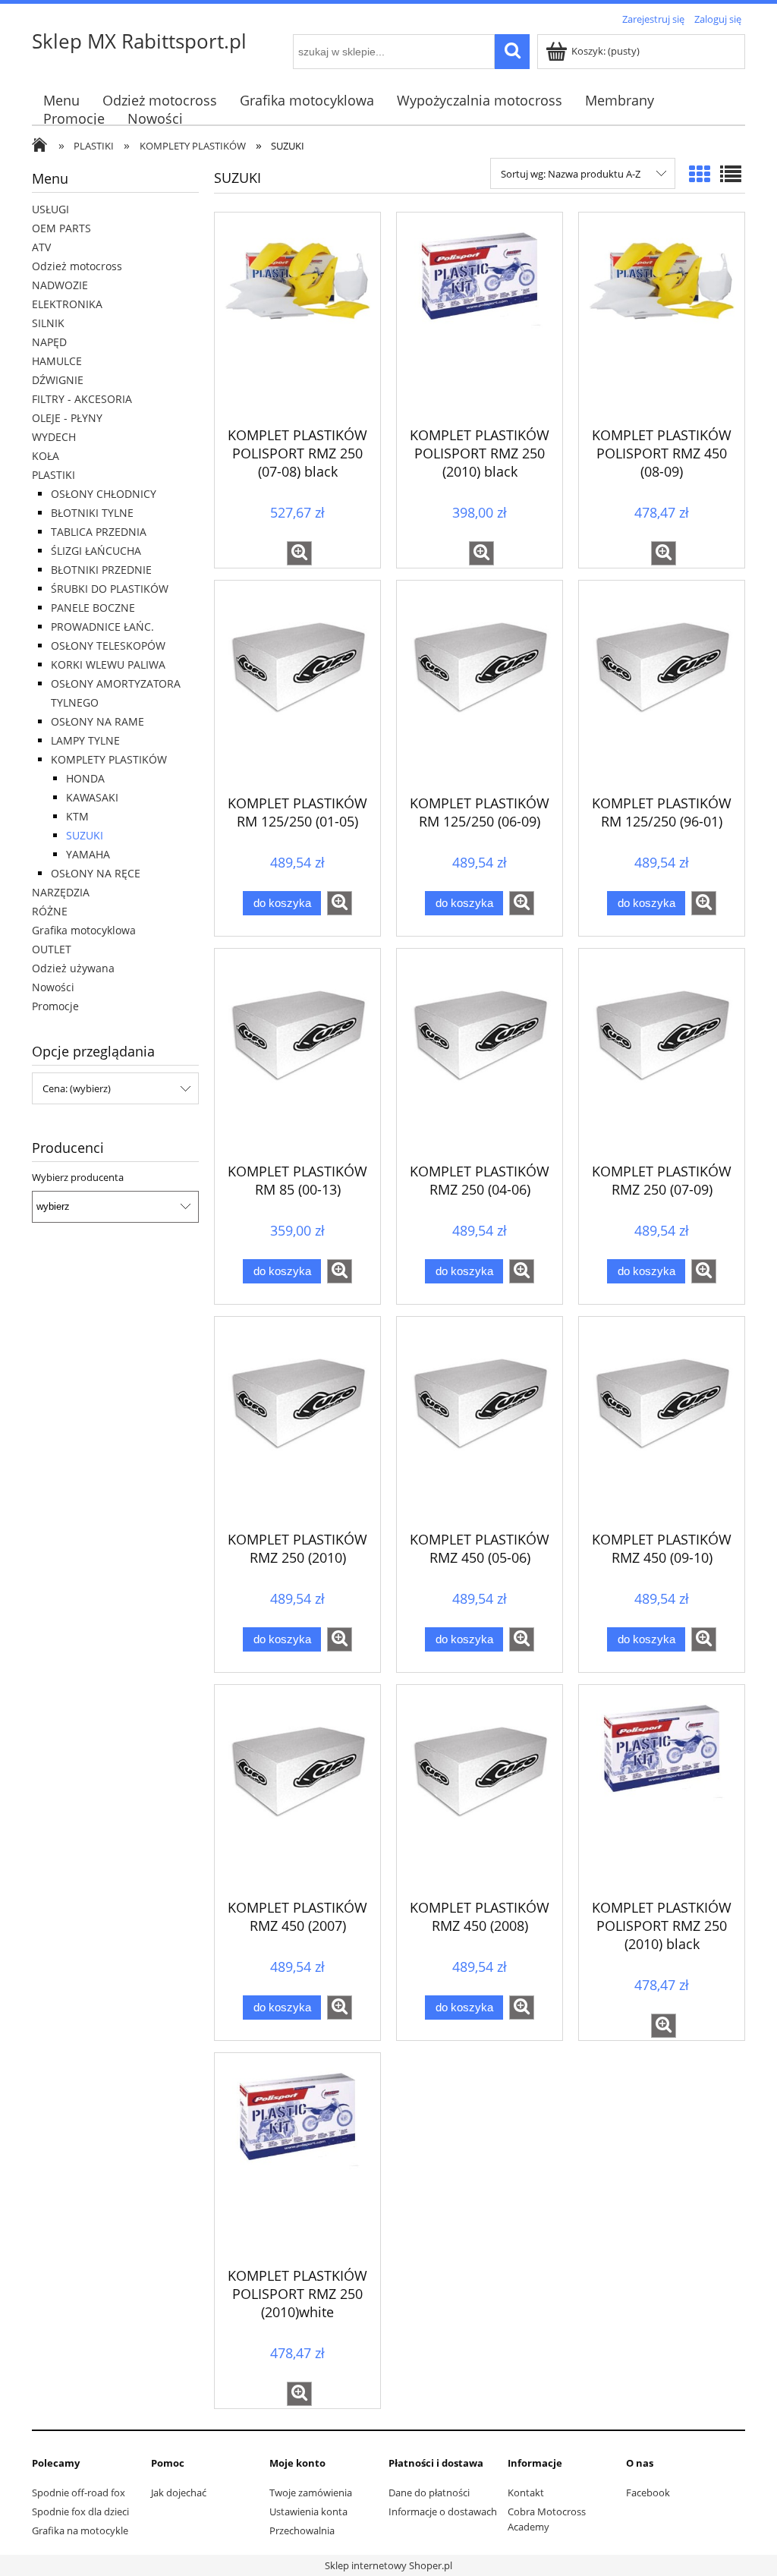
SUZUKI (85, 835)
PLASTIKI (53, 475)
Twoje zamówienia (311, 2493)
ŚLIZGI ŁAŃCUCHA (96, 551)
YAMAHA (88, 854)
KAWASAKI (92, 797)
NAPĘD (49, 342)
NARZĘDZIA (61, 892)
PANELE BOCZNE (93, 608)
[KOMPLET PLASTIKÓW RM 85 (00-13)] (297, 1053)
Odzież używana (73, 968)
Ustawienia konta (308, 2511)
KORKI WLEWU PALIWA (108, 664)
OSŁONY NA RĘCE (96, 873)
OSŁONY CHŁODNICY (104, 494)
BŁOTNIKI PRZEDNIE (101, 570)
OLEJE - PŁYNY (67, 418)
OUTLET (52, 949)
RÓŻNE (50, 911)
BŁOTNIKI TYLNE (92, 513)
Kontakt (526, 2493)
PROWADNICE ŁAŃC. (102, 627)
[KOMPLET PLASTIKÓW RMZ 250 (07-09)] (662, 1053)
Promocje (55, 1006)
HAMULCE (57, 361)
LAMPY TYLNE (85, 740)
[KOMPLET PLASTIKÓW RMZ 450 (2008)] (480, 1790)
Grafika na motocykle (80, 2530)
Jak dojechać (179, 2493)
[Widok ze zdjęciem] (700, 174)
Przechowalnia (302, 2530)
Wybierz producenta (78, 1177)
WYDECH (54, 437)
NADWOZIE (60, 285)
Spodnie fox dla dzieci (80, 2511)
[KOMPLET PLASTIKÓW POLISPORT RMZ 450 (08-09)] (662, 317)
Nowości (53, 987)
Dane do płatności (429, 2493)
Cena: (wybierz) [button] (77, 1088)
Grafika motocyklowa (84, 930)
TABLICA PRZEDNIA (99, 532)
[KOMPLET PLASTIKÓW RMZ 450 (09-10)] (662, 1422)
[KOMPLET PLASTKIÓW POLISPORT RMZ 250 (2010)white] (297, 2158)
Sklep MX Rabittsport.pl (139, 41)
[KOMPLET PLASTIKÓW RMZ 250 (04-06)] (480, 1053)
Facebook (648, 2493)
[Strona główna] (43, 146)
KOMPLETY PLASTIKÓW (109, 759)
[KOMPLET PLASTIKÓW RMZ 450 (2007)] (297, 1790)
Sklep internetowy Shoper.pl (388, 2565)
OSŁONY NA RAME (98, 721)
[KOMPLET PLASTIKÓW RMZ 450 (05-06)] (480, 1422)
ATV (41, 247)
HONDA (85, 778)
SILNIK (48, 323)
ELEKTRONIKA (67, 304)
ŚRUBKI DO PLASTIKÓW (110, 589)
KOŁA (46, 456)
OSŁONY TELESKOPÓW (108, 646)
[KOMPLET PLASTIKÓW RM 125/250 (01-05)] (297, 685)
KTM (77, 816)
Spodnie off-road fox (79, 2493)
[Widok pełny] (731, 174)
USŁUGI (50, 209)
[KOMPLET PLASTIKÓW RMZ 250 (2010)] (297, 1422)
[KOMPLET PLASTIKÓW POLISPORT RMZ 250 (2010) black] (480, 317)
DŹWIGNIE (58, 380)
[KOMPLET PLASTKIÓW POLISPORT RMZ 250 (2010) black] (662, 1790)
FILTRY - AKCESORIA (82, 399)
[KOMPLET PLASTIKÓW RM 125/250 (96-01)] (662, 685)
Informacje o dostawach (443, 2511)
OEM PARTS (61, 228)
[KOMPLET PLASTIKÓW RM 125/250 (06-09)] (480, 685)
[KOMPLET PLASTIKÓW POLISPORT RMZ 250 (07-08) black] (297, 317)
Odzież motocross (77, 266)
